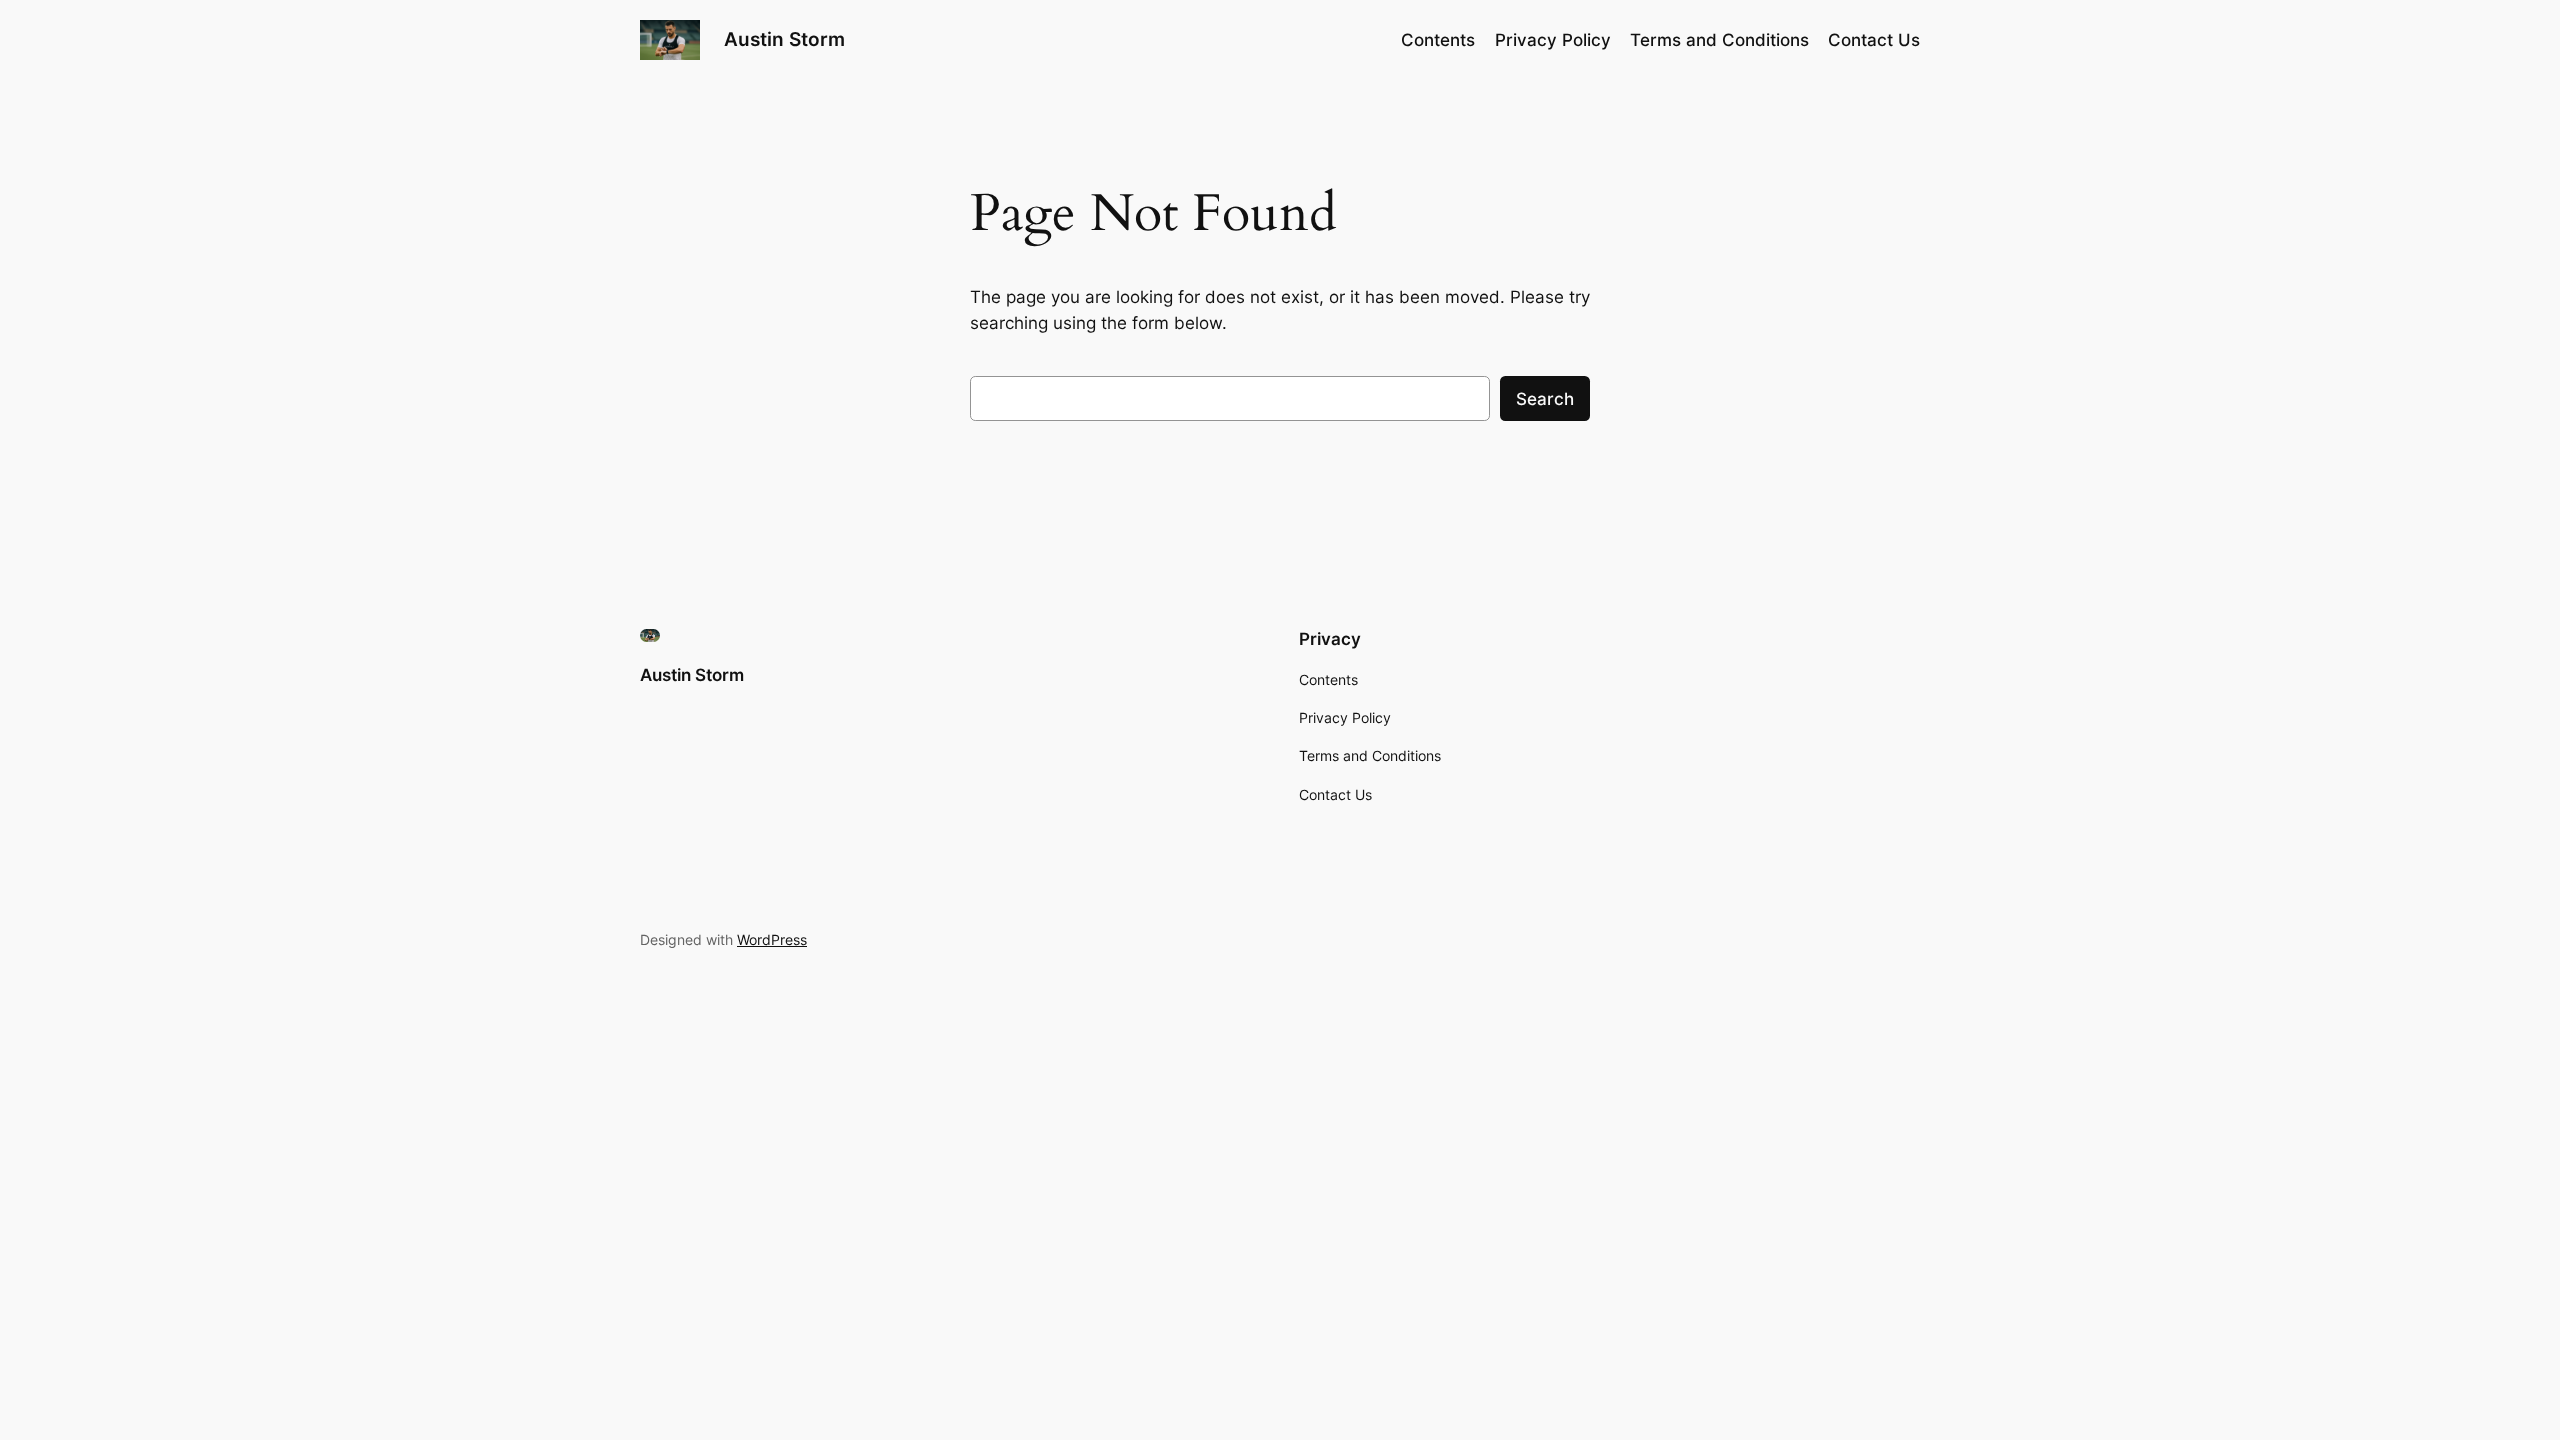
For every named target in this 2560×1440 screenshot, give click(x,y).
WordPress (772, 939)
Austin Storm (784, 39)
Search (1545, 399)
